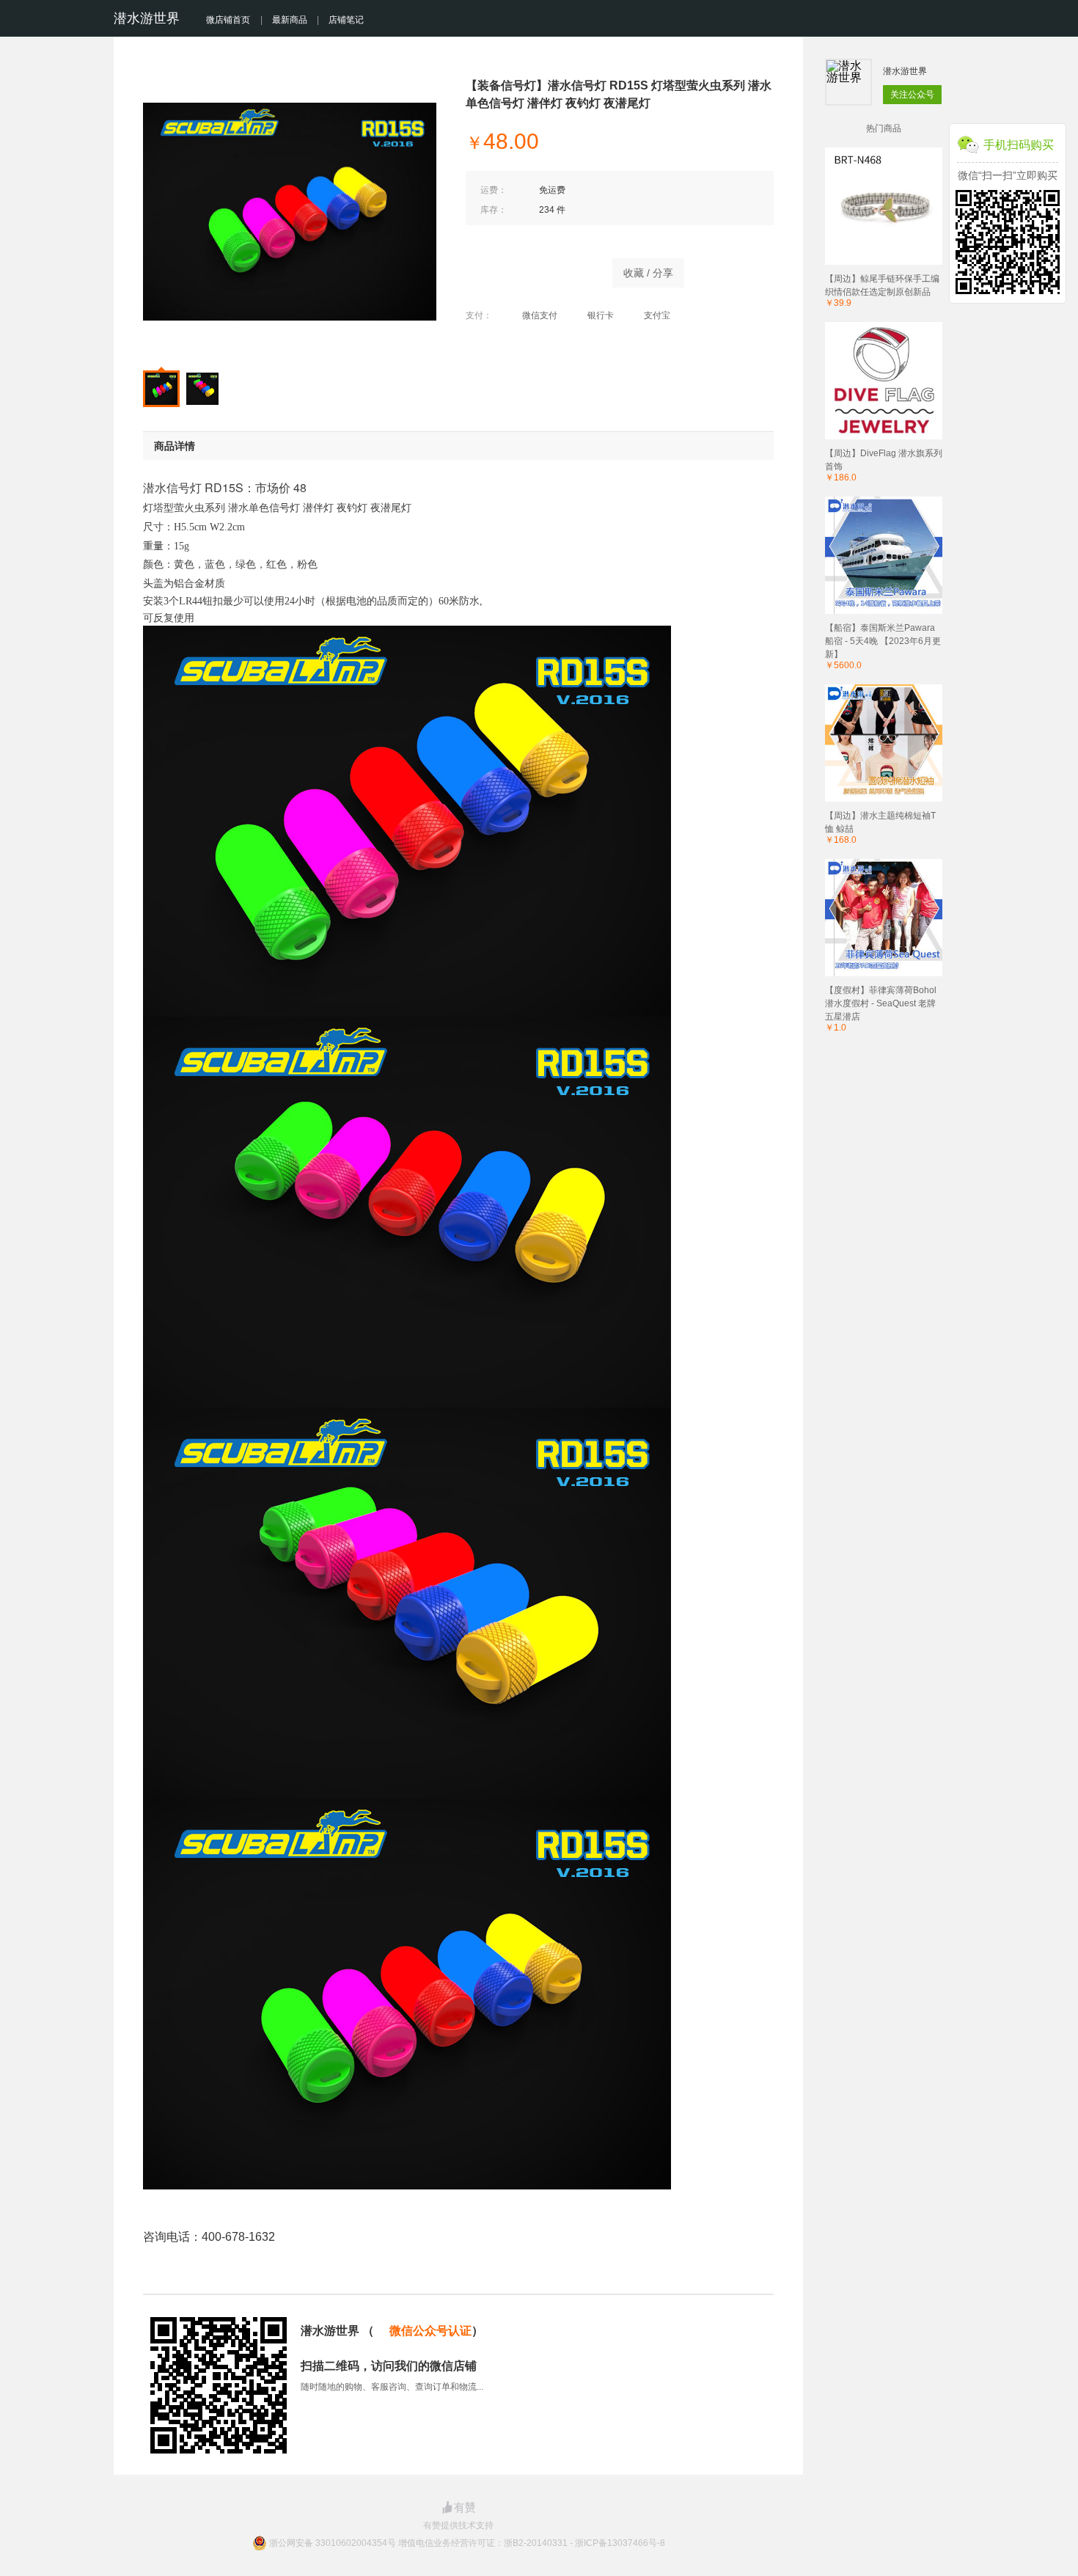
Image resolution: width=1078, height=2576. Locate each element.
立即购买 (532, 269)
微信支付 (540, 315)
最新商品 (290, 20)
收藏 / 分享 (648, 273)
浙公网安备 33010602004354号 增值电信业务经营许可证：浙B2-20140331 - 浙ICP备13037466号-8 (467, 2543)
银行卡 (601, 315)
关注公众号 (912, 95)
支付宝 (657, 315)
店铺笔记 (346, 20)
